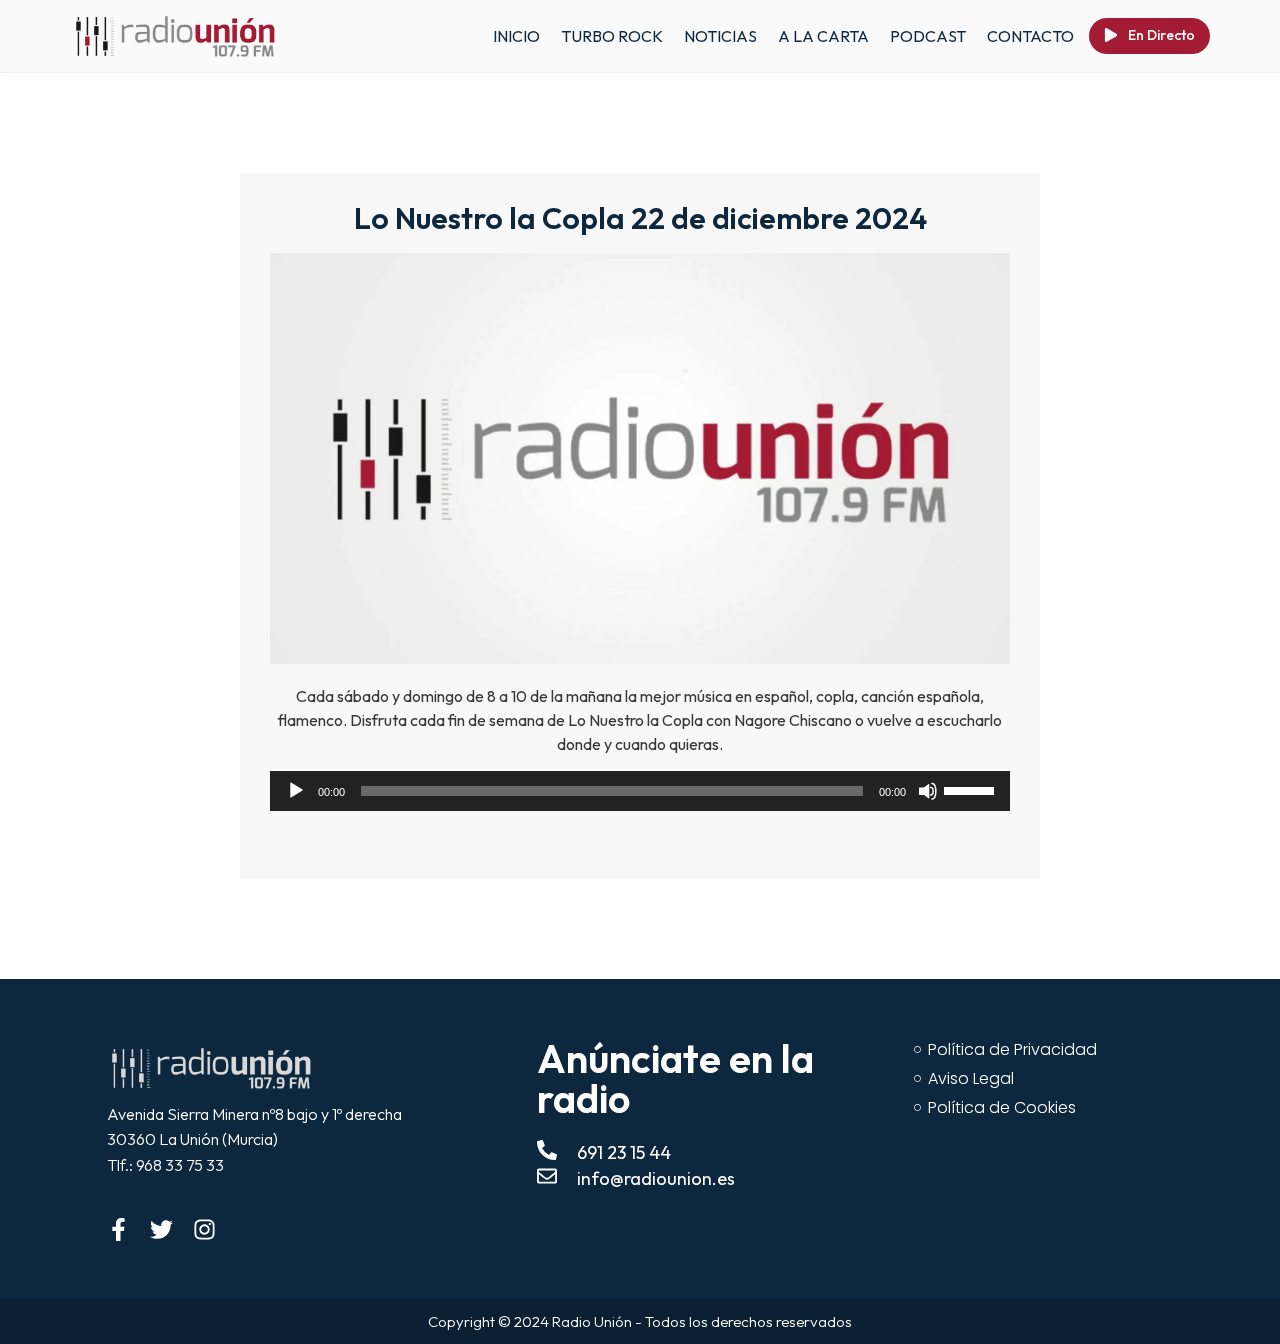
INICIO (516, 36)
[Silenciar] (928, 791)
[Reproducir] (296, 791)
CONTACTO (1030, 36)
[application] (640, 791)
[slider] (972, 789)
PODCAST (928, 36)
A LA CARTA (823, 36)
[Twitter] (161, 1229)
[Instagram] (204, 1229)
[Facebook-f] (118, 1229)
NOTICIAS (720, 36)
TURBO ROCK (612, 36)
